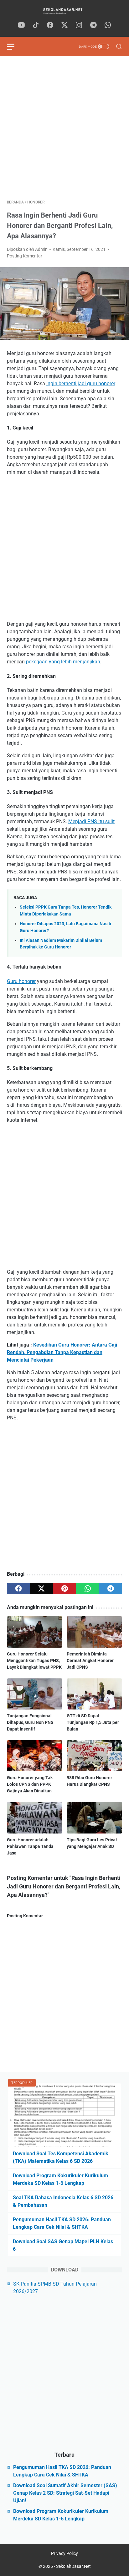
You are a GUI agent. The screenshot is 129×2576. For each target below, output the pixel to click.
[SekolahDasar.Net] (64, 11)
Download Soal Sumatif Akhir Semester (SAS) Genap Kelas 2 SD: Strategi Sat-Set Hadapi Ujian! (65, 2493)
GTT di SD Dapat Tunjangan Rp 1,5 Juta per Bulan (93, 1722)
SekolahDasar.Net (73, 2566)
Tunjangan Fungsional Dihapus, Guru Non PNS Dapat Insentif (30, 1722)
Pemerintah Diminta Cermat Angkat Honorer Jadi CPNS (90, 1661)
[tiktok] (36, 25)
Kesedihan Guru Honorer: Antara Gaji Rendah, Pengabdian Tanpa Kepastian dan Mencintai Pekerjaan (62, 1352)
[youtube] (21, 25)
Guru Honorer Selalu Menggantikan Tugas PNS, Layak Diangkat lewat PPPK (34, 1661)
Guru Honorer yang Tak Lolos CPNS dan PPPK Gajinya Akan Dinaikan (30, 1784)
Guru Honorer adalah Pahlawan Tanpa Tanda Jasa (30, 1846)
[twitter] (64, 25)
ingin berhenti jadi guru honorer (81, 383)
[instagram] (79, 25)
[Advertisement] (64, 128)
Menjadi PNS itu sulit (91, 821)
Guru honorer (21, 981)
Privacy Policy (64, 2553)
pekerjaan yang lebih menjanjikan (63, 662)
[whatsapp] (108, 25)
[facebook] (50, 25)
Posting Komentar (25, 256)
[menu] (14, 46)
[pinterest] (64, 1589)
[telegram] (93, 25)
